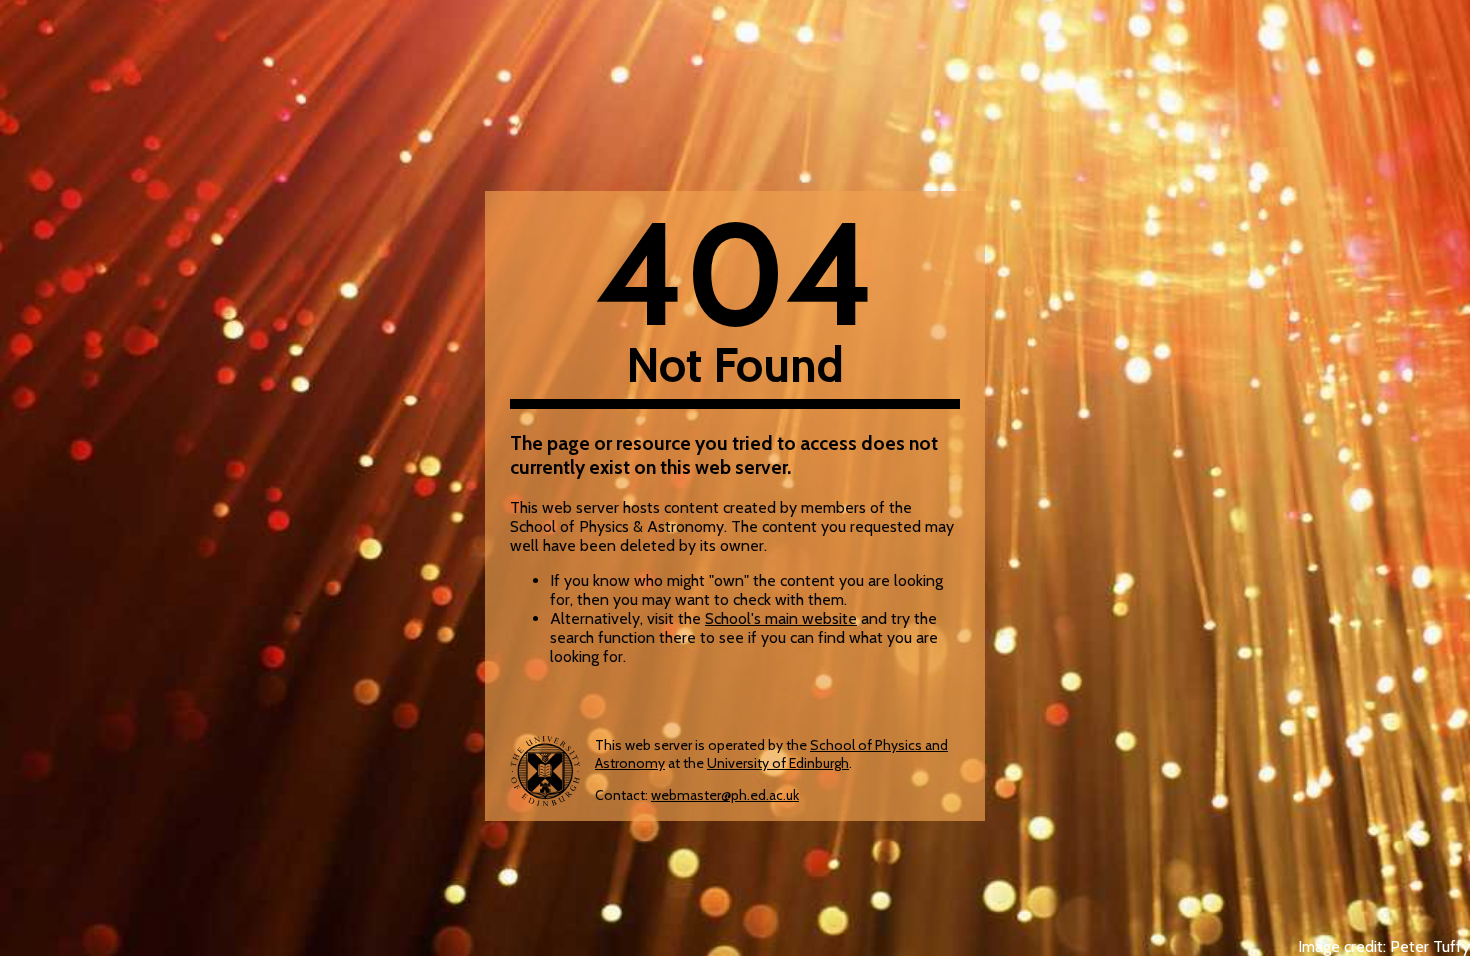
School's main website (781, 618)
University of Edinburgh (778, 763)
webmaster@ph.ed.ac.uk (725, 795)
